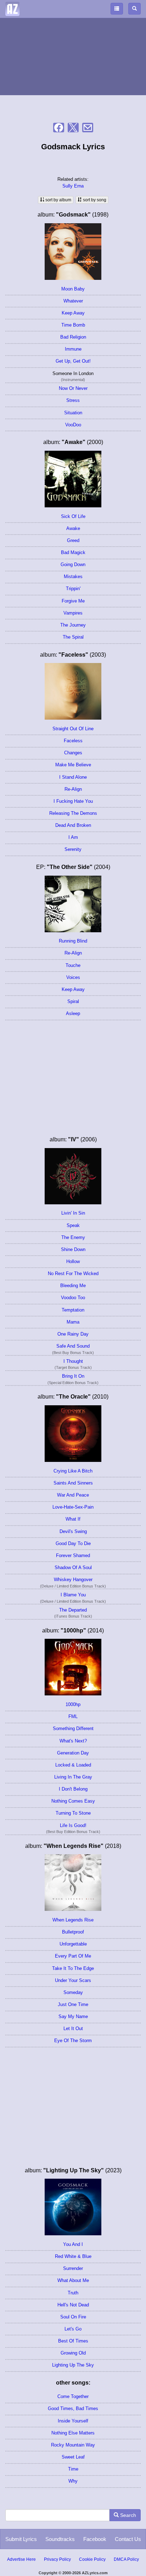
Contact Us (128, 2539)
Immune (73, 349)
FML (73, 1716)
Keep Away (73, 313)
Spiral (73, 1001)
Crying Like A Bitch (73, 1471)
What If (73, 1519)
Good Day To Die (73, 1543)
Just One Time (73, 2004)
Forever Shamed (73, 1555)
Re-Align (73, 789)
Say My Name (73, 2016)
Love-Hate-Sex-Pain (73, 1507)
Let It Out (73, 2028)
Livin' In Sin (73, 1213)
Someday (73, 1992)
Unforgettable (73, 1944)
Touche (73, 965)
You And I (73, 2244)
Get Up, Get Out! (73, 361)
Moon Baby (73, 289)
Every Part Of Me (73, 1956)
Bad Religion (73, 337)
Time (73, 2469)
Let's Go (73, 2329)
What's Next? (73, 1741)
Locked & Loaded (73, 1765)
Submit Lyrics (21, 2539)
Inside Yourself (73, 2421)
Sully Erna (73, 186)
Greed (73, 540)
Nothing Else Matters (73, 2433)
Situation (73, 413)
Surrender (73, 2268)
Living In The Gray (73, 1777)
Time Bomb (73, 325)
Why (73, 2481)
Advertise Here (21, 2559)
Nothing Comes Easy (73, 1801)
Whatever (73, 301)
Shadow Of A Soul (73, 1568)
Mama (73, 1322)
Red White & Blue (73, 2256)
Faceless (73, 741)
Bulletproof (73, 1932)
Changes (73, 753)
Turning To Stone (73, 1813)
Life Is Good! (73, 1825)
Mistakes (73, 577)
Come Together (73, 2396)
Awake (73, 528)
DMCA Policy (126, 2559)
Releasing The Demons (73, 813)
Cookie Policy (92, 2559)
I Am (73, 837)
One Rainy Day (73, 1334)
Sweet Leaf (73, 2457)
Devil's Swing (73, 1531)
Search (127, 2515)
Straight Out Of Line (73, 729)
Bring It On (73, 1376)
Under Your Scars (73, 1980)
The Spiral (73, 637)
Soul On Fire (73, 2317)
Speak (73, 1225)
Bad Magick (73, 552)
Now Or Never (73, 388)
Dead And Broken (73, 825)
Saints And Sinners (73, 1483)
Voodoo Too (73, 1298)
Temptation (73, 1310)
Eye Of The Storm (73, 2041)
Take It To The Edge (73, 1968)
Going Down (73, 564)
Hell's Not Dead (73, 2305)
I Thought (73, 1361)
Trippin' (73, 589)
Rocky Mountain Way (73, 2445)
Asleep (73, 1013)
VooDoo (73, 425)
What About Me (73, 2280)
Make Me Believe (73, 765)
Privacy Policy (57, 2559)
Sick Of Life (73, 516)
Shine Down (73, 1249)
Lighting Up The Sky (73, 2365)
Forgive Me (73, 601)
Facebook (95, 2539)
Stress (73, 400)
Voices (73, 977)
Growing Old (73, 2353)
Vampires (73, 613)
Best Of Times (73, 2341)
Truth (73, 2293)
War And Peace (73, 1495)
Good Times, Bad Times (73, 2408)
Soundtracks (60, 2539)
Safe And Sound (73, 1346)
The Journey (73, 625)
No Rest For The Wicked (73, 1273)
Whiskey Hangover (73, 1580)
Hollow (73, 1261)
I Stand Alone (73, 777)
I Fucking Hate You (73, 801)
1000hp (73, 1704)
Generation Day (73, 1753)
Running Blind (73, 941)
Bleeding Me (73, 1286)
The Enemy (73, 1237)
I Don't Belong (73, 1789)
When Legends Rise (73, 1920)
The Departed (73, 1610)
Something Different (73, 1728)
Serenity (73, 849)
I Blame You (73, 1595)
